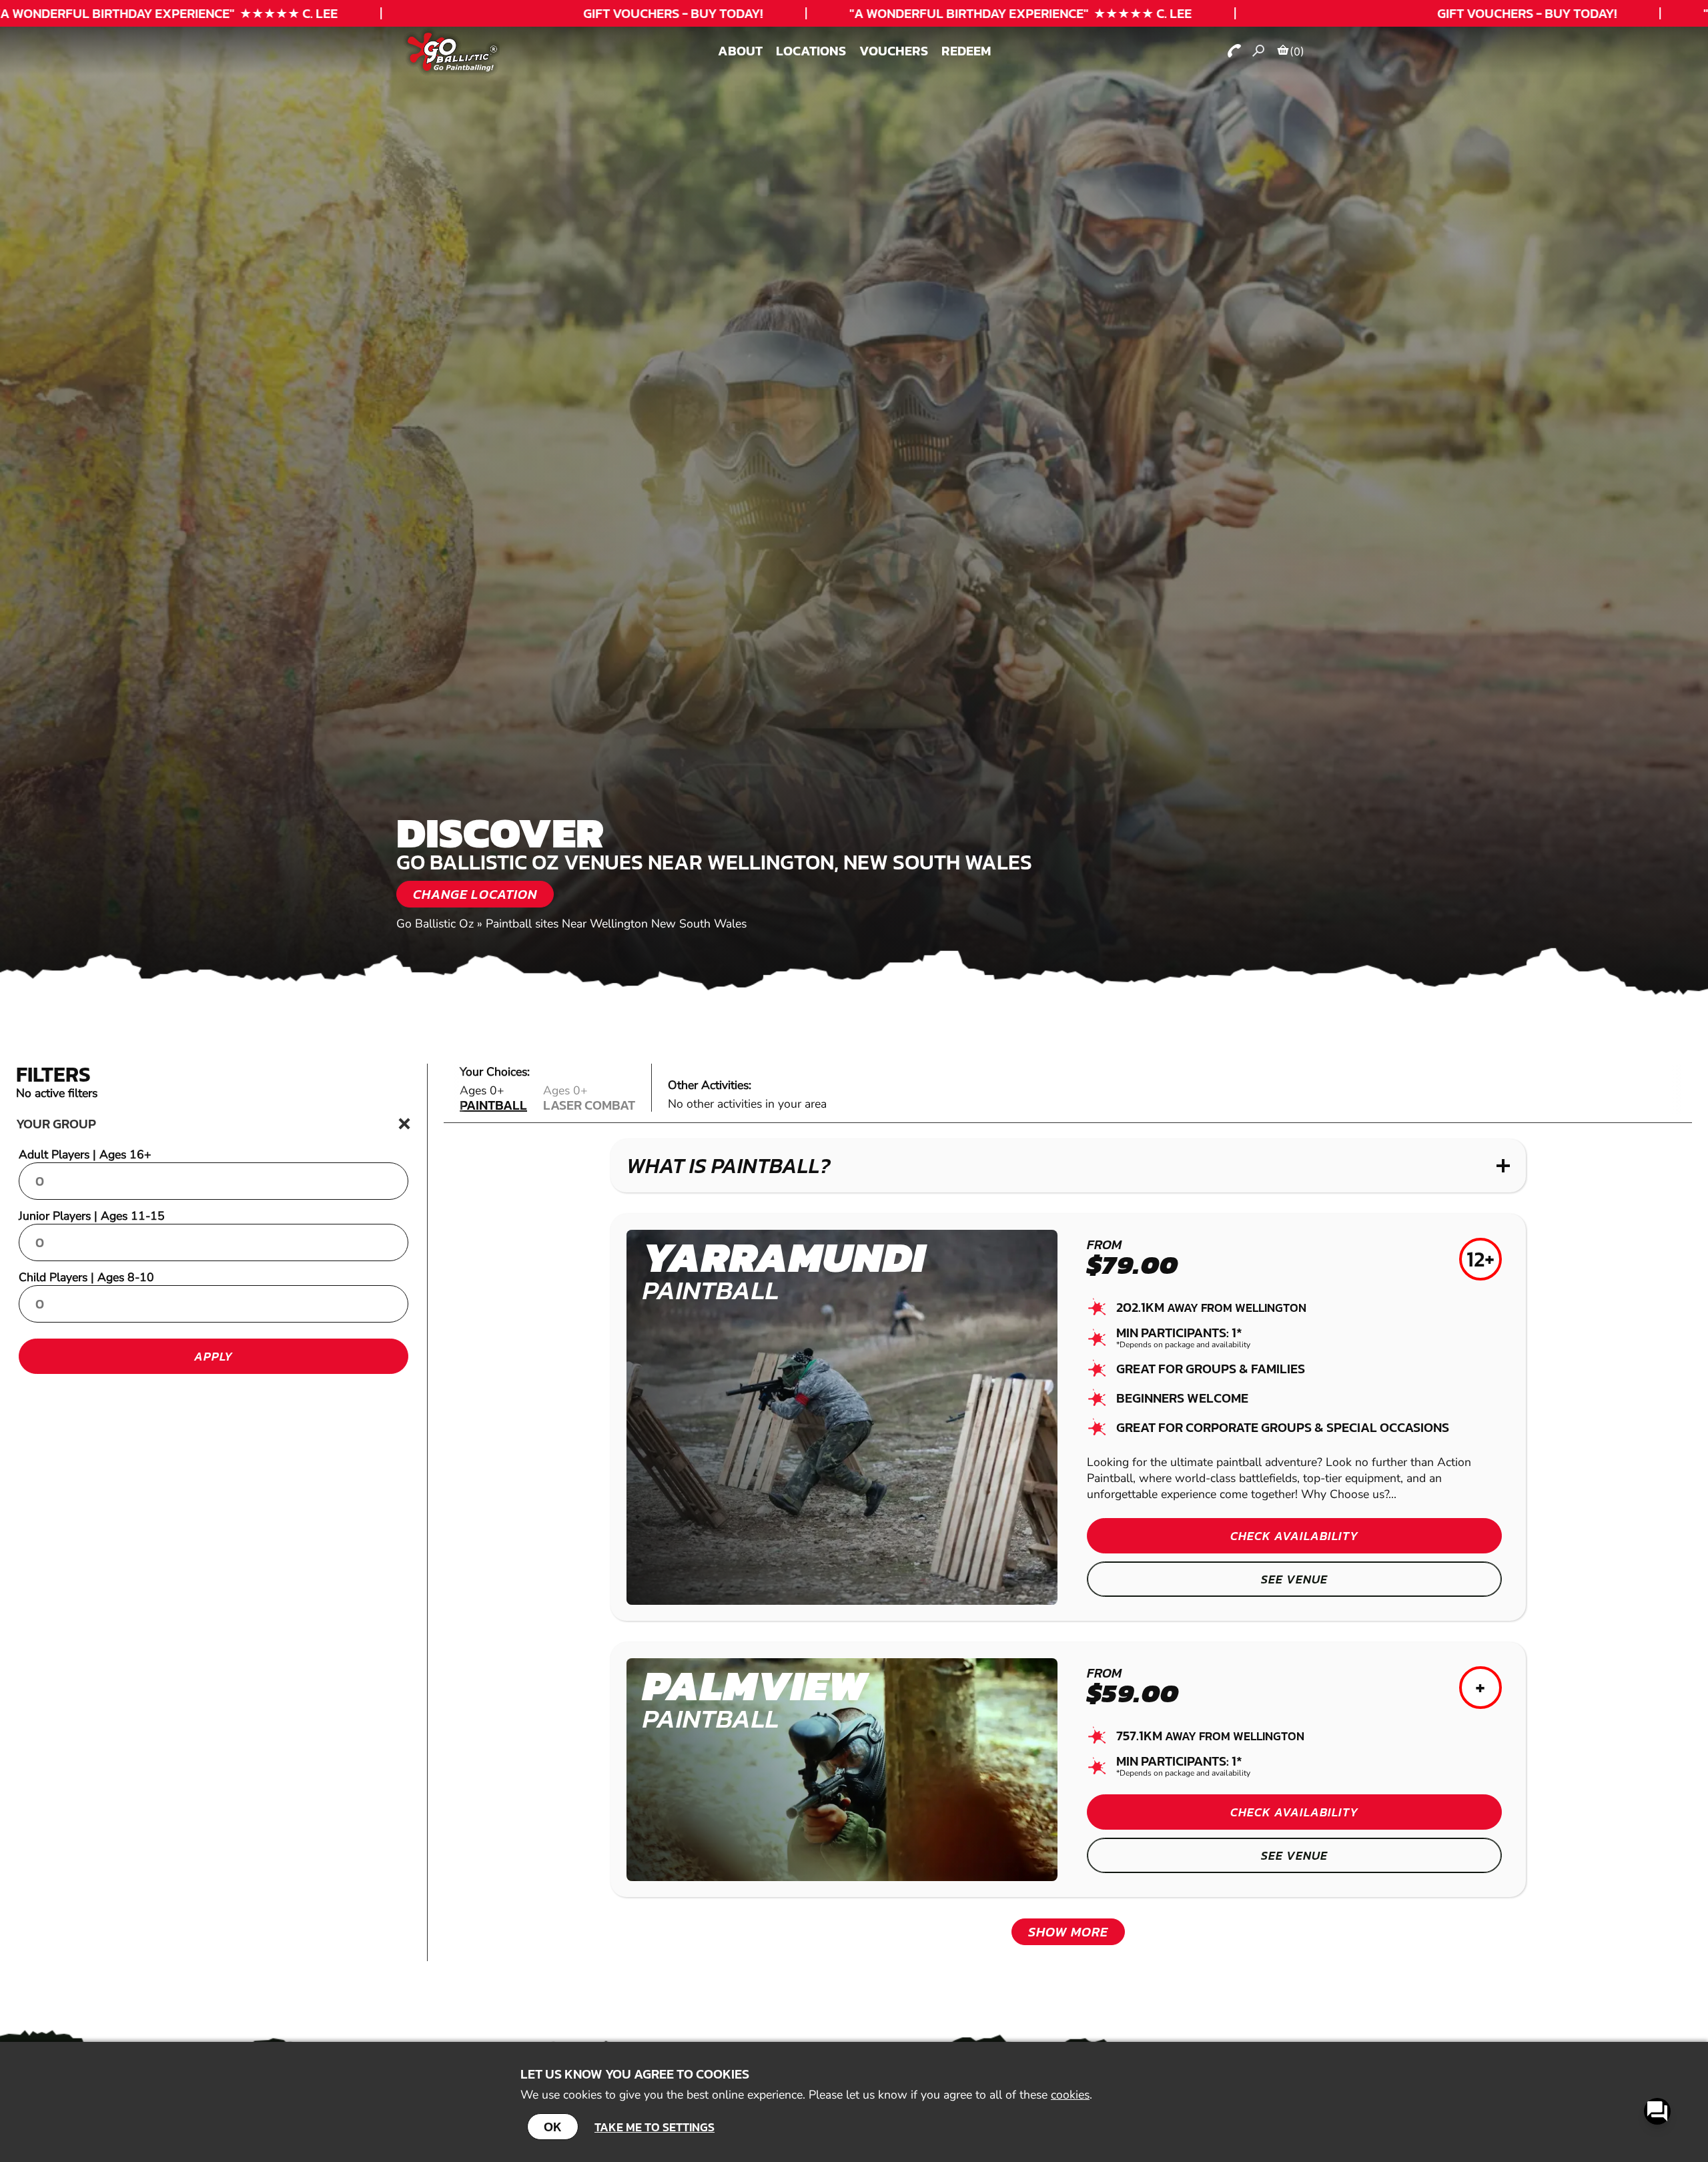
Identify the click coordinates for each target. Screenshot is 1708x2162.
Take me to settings (655, 2127)
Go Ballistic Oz (435, 924)
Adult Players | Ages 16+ (85, 1154)
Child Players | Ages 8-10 (86, 1277)
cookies (1070, 2095)
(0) (1297, 51)
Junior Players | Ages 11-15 (92, 1216)
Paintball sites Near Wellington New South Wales (616, 924)
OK (553, 2127)
